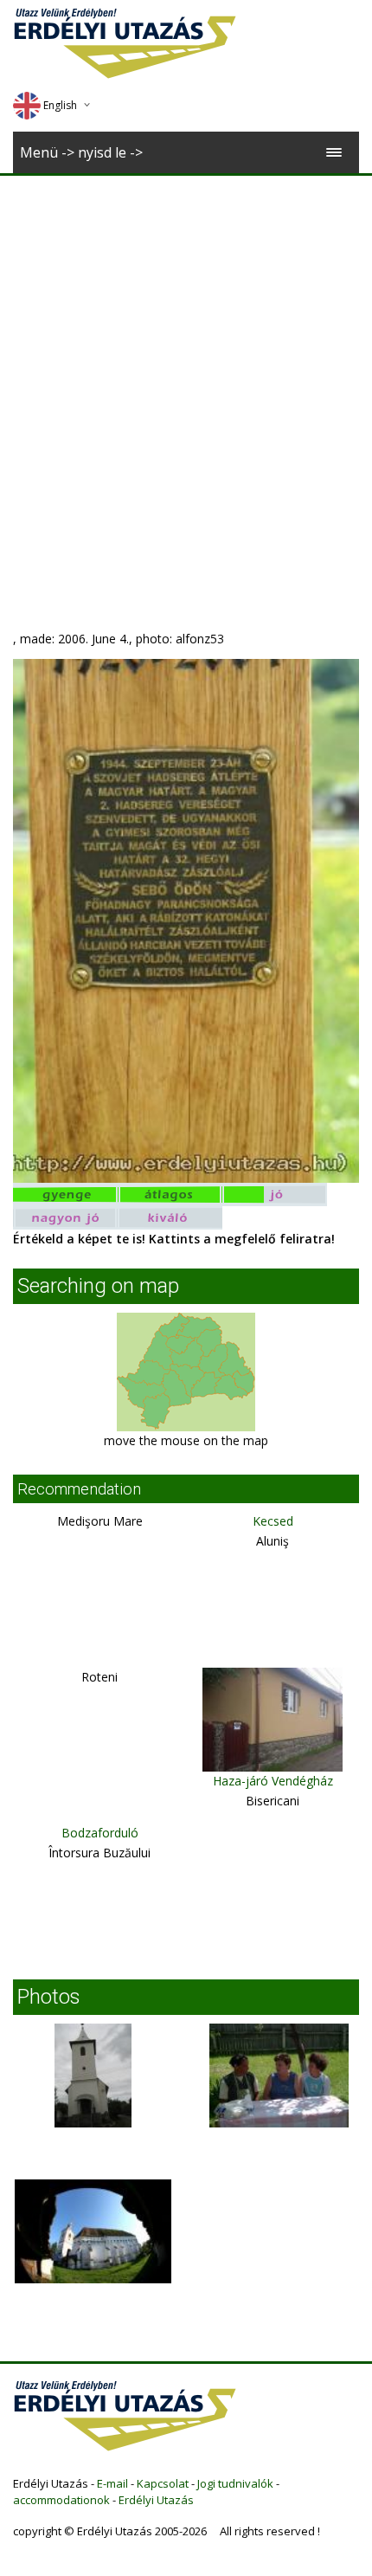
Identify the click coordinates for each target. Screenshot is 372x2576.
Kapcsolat (163, 2483)
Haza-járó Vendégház (273, 1781)
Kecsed (273, 1521)
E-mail (112, 2483)
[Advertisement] (186, 371)
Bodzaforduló (100, 1833)
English (60, 105)
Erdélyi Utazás (156, 2500)
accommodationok (61, 2500)
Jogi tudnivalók (235, 2483)
